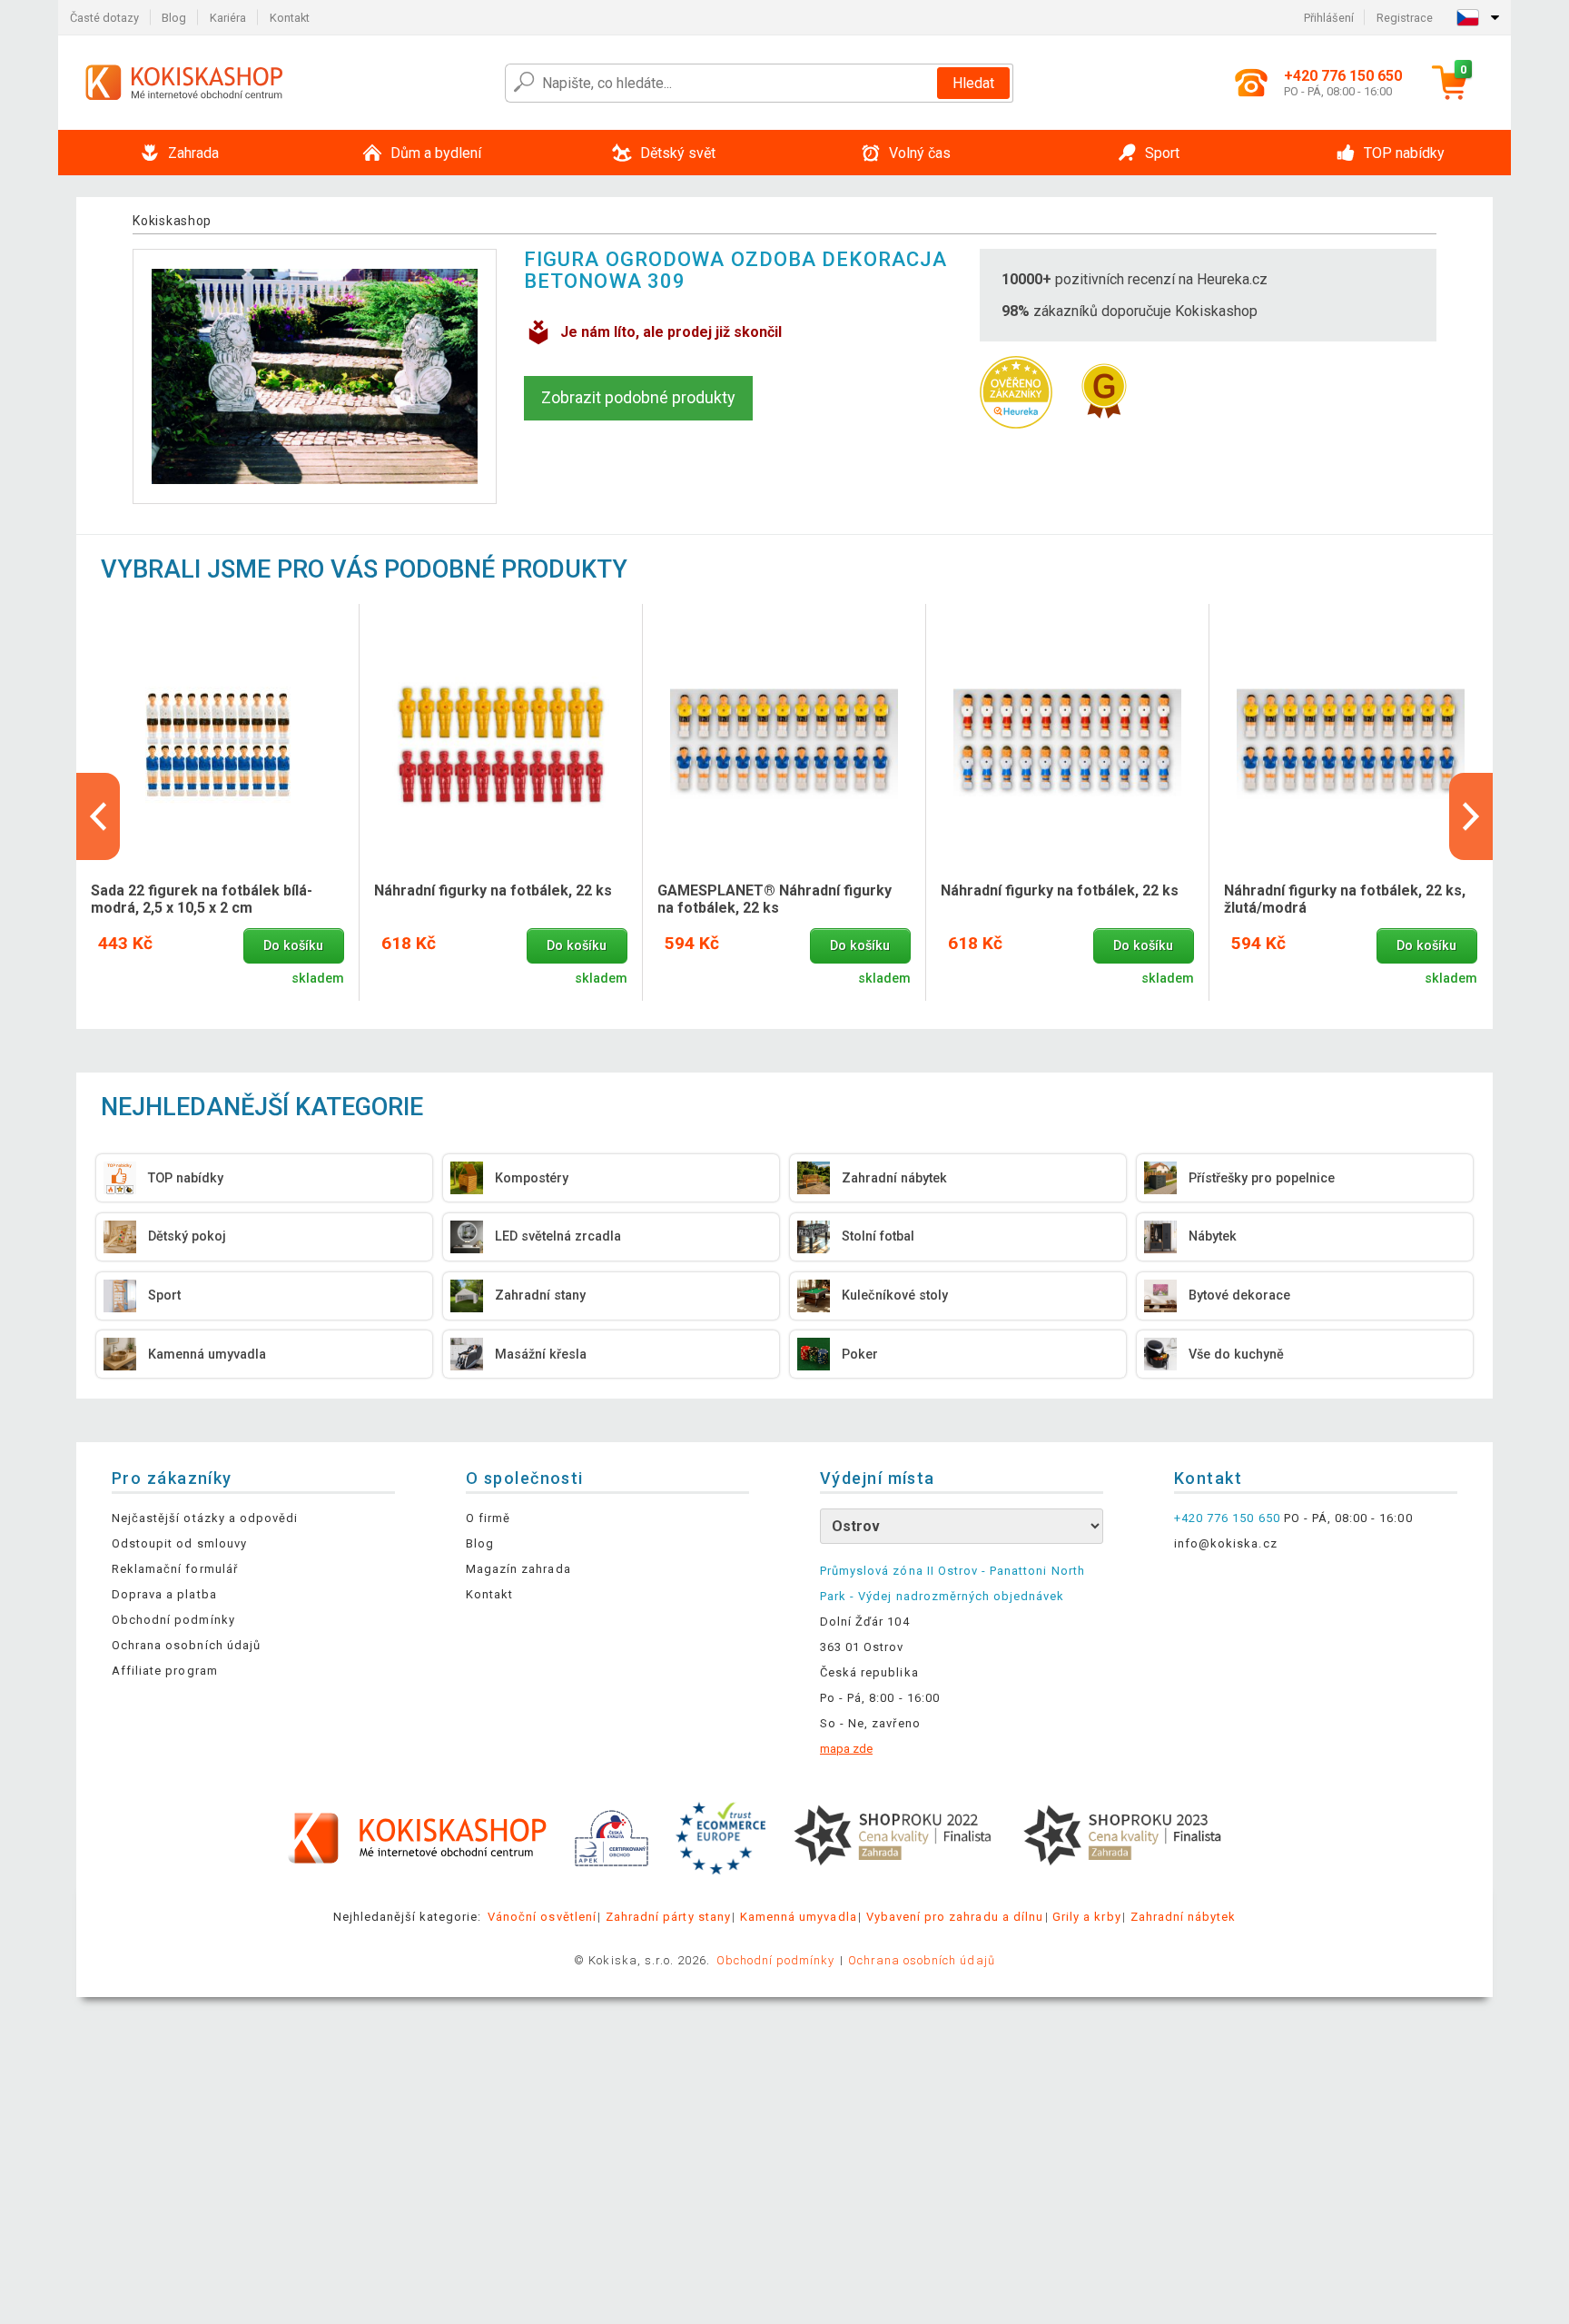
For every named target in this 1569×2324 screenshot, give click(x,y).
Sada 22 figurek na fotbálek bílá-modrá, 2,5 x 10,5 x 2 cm (202, 899)
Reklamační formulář (175, 1569)
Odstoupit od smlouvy (179, 1543)
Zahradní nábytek (1184, 1917)
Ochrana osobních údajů (186, 1645)
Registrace (1405, 18)
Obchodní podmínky (173, 1620)
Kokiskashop (172, 221)
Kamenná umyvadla (799, 1917)
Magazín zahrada (518, 1569)
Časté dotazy (104, 18)
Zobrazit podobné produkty (638, 397)
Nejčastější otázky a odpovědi (205, 1518)
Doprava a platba (164, 1594)
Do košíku (293, 946)
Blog (174, 18)
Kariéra (228, 18)
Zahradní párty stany (668, 1917)
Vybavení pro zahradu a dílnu (955, 1917)
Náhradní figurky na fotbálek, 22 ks (493, 890)
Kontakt (290, 18)
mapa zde (846, 1749)
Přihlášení (1329, 18)
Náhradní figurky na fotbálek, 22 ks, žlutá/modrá (1345, 899)
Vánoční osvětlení (542, 1917)
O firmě (488, 1518)
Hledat (973, 83)
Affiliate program (165, 1671)
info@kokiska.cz (1226, 1543)
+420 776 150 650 (1227, 1518)
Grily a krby (1086, 1917)
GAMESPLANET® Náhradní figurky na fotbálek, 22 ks (775, 899)
